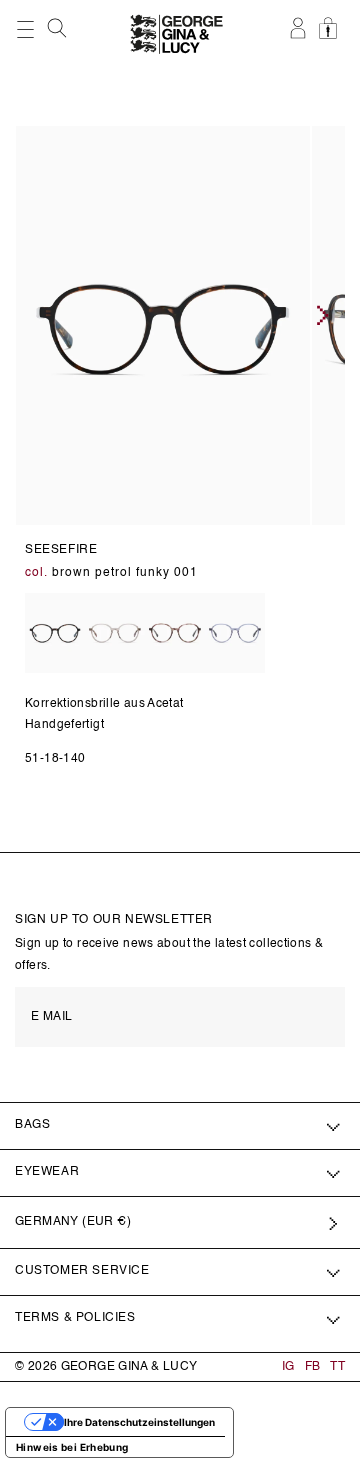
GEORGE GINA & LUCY (129, 1367)
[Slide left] (21, 315)
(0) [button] (331, 39)
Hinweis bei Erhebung (72, 1447)
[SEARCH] (59, 33)
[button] (59, 28)
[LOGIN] (299, 39)
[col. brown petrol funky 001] (55, 634)
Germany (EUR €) (73, 1222)
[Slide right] (323, 315)
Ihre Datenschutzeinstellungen (139, 1422)
